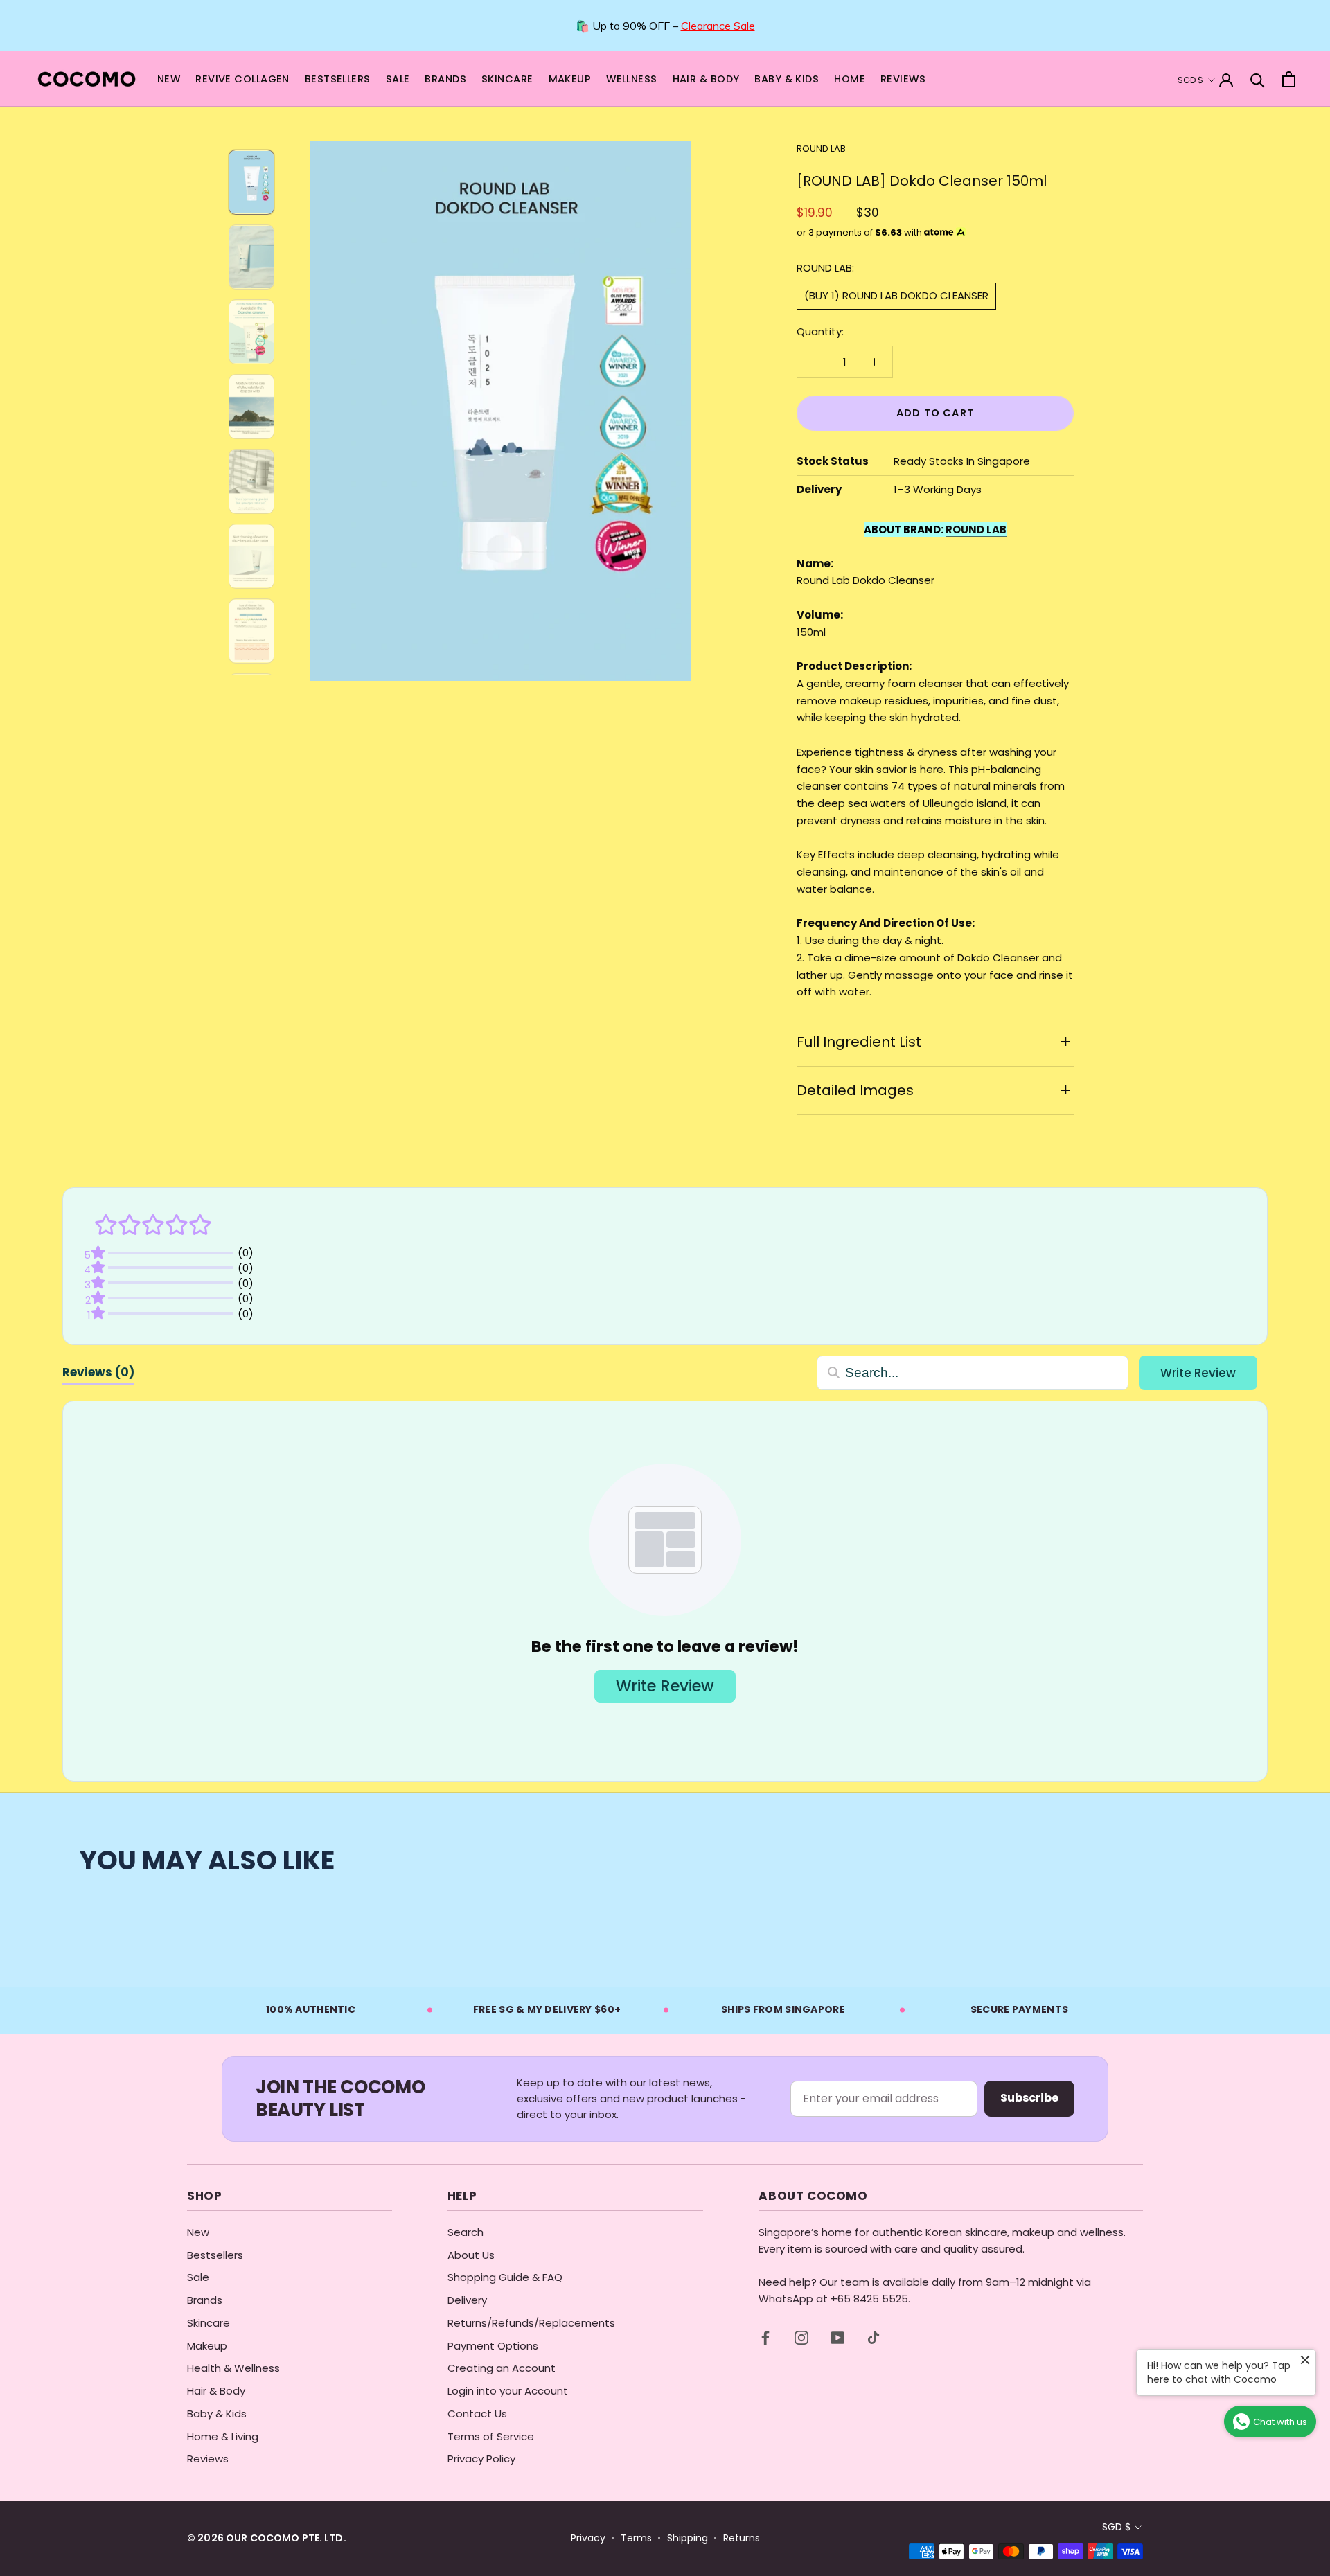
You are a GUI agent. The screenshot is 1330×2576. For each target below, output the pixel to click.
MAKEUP (570, 79)
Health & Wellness (233, 2368)
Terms (636, 2538)
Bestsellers (215, 2255)
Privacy (588, 2538)
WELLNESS (631, 79)
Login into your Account (508, 2391)
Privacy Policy (481, 2459)
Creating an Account (502, 2368)
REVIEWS (903, 79)
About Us (471, 2255)
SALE (398, 79)
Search (465, 2232)
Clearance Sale (718, 26)
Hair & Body (216, 2391)
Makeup (207, 2346)
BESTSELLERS (338, 79)
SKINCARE (507, 79)
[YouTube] (837, 2337)
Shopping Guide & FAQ (505, 2277)
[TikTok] (874, 2337)
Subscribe (1029, 2098)
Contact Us (477, 2414)
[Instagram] (801, 2337)
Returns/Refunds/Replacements (531, 2323)
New (198, 2232)
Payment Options (493, 2346)
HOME (850, 79)
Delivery (467, 2300)
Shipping (688, 2538)
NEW (169, 79)
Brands (205, 2300)
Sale (198, 2277)
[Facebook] (765, 2337)
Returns (742, 2538)
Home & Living (223, 2436)
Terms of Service (491, 2436)
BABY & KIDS (787, 79)
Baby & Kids (217, 2414)
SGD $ (1190, 80)
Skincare (209, 2323)
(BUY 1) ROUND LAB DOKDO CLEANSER (896, 295)
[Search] (1258, 79)
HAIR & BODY (706, 79)
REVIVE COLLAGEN (242, 79)
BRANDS (445, 79)
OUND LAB (976, 530)
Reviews (208, 2459)
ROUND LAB (821, 149)
